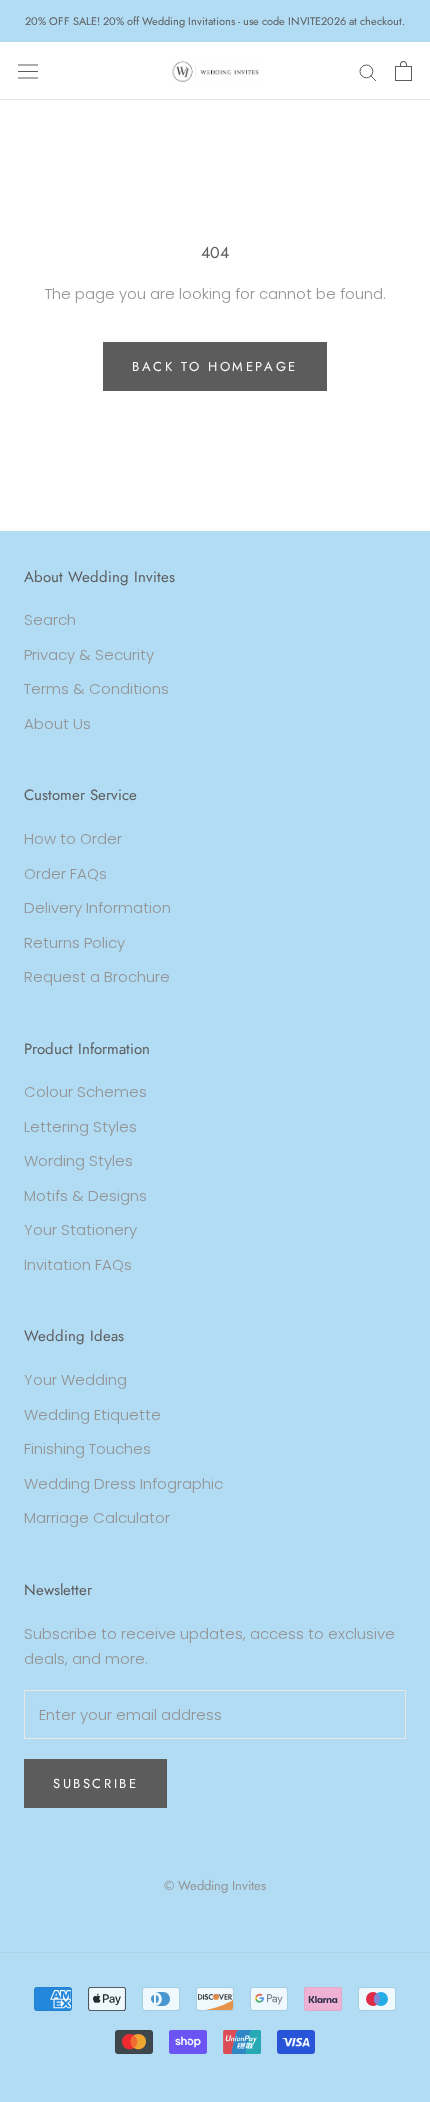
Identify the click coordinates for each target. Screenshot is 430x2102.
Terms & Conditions (96, 688)
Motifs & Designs (85, 1195)
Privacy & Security (89, 654)
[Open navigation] (28, 71)
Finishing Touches (87, 1448)
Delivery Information (97, 907)
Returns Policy (74, 942)
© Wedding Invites (215, 1885)
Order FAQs (65, 873)
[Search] (368, 70)
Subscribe (95, 1783)
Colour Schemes (85, 1091)
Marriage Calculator (97, 1517)
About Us (57, 723)
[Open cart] (403, 71)
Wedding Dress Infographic (123, 1483)
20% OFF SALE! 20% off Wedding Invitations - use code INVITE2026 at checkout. (215, 21)
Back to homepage (215, 366)
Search (50, 619)
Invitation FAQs (78, 1264)
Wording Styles (78, 1160)
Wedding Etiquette (92, 1414)
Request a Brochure (97, 976)
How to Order (73, 838)
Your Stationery (80, 1229)
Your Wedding (75, 1379)
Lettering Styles (80, 1126)
